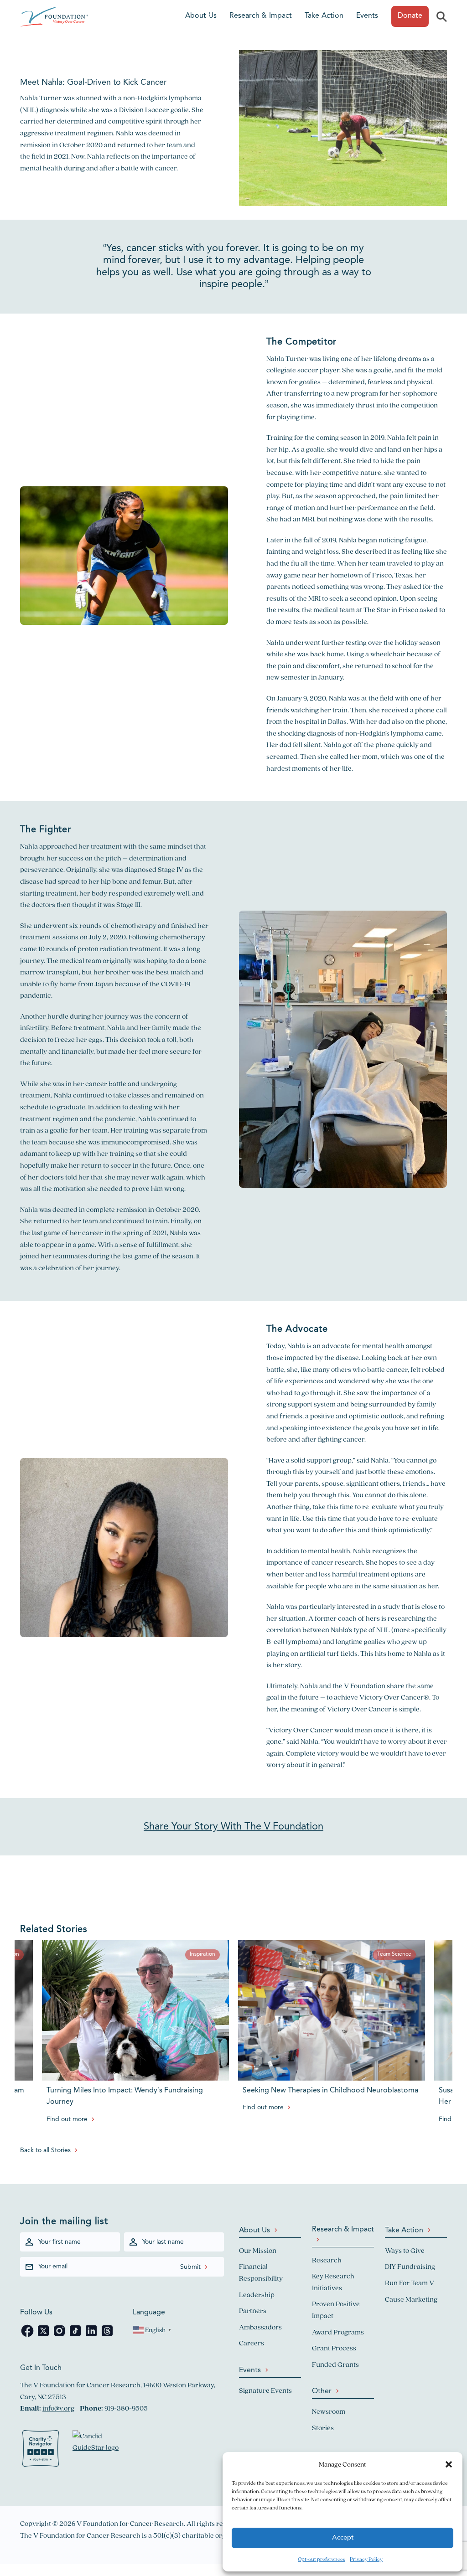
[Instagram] (60, 2336)
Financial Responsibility (261, 2272)
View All (12, 2399)
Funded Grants (335, 2364)
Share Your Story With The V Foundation (233, 1827)
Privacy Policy (366, 2559)
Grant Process (334, 2348)
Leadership (257, 2295)
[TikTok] (76, 2336)
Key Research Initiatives (333, 2282)
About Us (201, 16)
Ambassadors (260, 2327)
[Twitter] (44, 2336)
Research (327, 2260)
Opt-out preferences (322, 2559)
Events (367, 16)
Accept (343, 2538)
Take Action (324, 16)
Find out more (67, 2119)
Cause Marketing (411, 2299)
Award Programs (338, 2332)
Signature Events (265, 2390)
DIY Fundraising (410, 2266)
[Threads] (107, 2336)
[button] (449, 2464)
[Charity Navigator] (41, 2450)
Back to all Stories (45, 2150)
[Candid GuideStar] (100, 2450)
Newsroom (329, 2411)
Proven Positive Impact (336, 2310)
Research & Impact (261, 16)
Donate (410, 16)
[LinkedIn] (92, 2336)
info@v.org (58, 2408)
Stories (323, 2428)
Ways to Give (405, 2250)
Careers (252, 2343)
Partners (253, 2311)
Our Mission (258, 2250)
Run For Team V (410, 2283)
